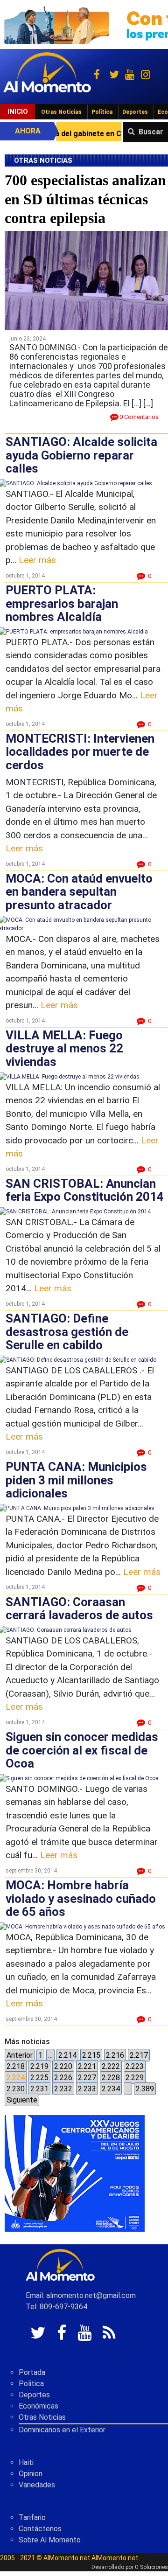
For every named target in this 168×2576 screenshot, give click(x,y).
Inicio (18, 111)
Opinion (31, 2474)
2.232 (63, 2089)
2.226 (63, 2078)
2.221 (87, 2066)
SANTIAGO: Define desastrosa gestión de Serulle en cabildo (67, 1332)
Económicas (38, 2406)
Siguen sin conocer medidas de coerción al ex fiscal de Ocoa (82, 1750)
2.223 (135, 2066)
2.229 (135, 2078)
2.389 (145, 2089)
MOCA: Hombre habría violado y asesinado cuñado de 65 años (81, 1898)
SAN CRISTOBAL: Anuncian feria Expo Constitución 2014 (85, 1190)
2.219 (39, 2066)
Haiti (26, 2462)
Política (102, 112)
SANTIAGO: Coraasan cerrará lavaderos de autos (79, 1609)
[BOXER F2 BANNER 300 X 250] (75, 2173)
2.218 (16, 2066)
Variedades (37, 2485)
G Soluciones (151, 2567)
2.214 (67, 2055)
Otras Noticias (61, 112)
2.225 (39, 2078)
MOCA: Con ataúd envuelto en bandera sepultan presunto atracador (79, 892)
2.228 (111, 2078)
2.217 (139, 2055)
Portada (32, 2372)
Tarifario (32, 2517)
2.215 (91, 2055)
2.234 (111, 2089)
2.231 (39, 2089)
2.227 (87, 2078)
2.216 (115, 2055)
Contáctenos (40, 2529)
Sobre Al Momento (50, 2540)
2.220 (63, 2066)
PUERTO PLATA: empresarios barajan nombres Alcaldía (62, 603)
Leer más (37, 560)
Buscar (151, 132)
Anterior (20, 2055)
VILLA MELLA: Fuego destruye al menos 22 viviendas (64, 1048)
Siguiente (22, 2100)
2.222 (111, 2066)
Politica (31, 2384)
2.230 (16, 2089)
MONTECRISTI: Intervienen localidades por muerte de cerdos (80, 752)
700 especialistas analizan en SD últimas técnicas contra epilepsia (85, 199)
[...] (148, 403)
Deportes (135, 112)
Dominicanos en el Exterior (62, 2430)
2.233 (87, 2089)
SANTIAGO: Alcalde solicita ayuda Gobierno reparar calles (81, 455)
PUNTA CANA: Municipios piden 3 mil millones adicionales (76, 1480)
